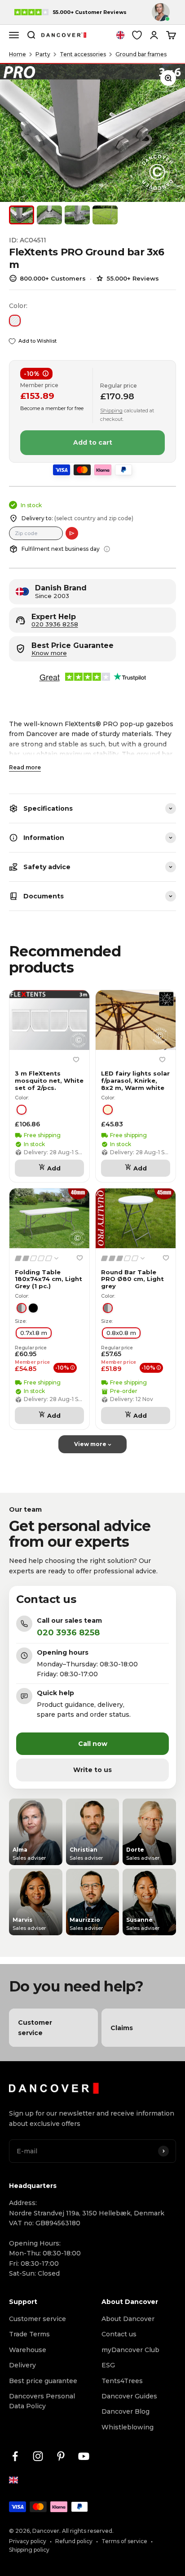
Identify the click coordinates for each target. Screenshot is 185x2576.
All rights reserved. (88, 2531)
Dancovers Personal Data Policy (42, 2401)
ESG (108, 2365)
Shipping (111, 411)
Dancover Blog (126, 2411)
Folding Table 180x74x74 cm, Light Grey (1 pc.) (48, 1279)
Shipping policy (29, 2550)
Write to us (92, 1770)
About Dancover (128, 2319)
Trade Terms (29, 2334)
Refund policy (74, 2541)
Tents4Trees (122, 2381)
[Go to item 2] (49, 215)
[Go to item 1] (22, 215)
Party (43, 54)
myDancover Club (130, 2350)
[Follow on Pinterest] (61, 2456)
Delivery (22, 2365)
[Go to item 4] (105, 215)
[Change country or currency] (120, 35)
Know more (49, 653)
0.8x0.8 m (121, 1333)
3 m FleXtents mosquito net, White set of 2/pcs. (49, 1080)
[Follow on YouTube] (84, 2456)
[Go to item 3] (77, 215)
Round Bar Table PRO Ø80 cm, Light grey (132, 1279)
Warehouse (28, 2350)
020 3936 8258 (55, 624)
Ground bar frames (141, 54)
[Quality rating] (37, 1258)
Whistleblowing (128, 2427)
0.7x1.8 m (34, 1333)
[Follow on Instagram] (38, 2456)
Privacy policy (28, 2541)
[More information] (107, 549)
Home (18, 54)
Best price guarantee (43, 2381)
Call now (93, 1744)
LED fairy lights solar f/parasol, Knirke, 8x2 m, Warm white (135, 1080)
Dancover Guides (129, 2396)
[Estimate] (72, 533)
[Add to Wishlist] (76, 1059)
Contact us (119, 2334)
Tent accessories (83, 54)
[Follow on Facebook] (15, 2456)
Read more (25, 767)
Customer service (37, 2319)
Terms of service (124, 2541)
